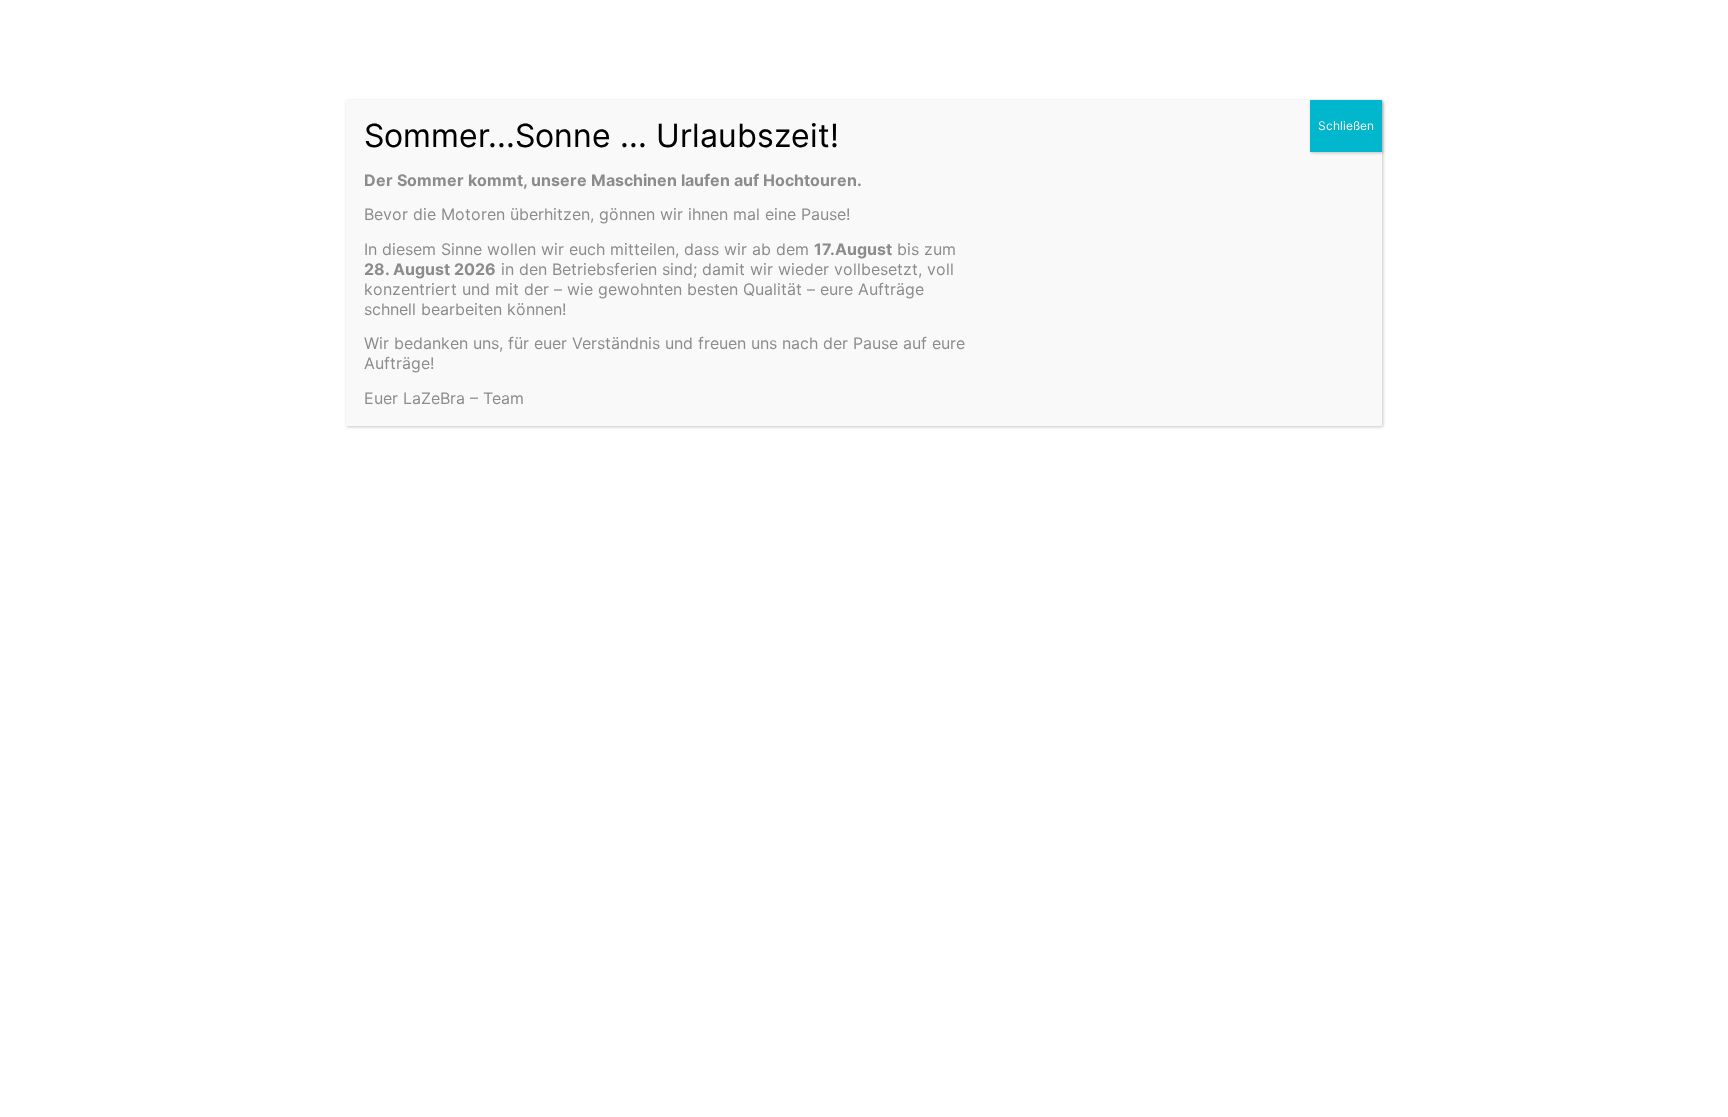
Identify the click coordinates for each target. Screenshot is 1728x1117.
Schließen (1346, 125)
